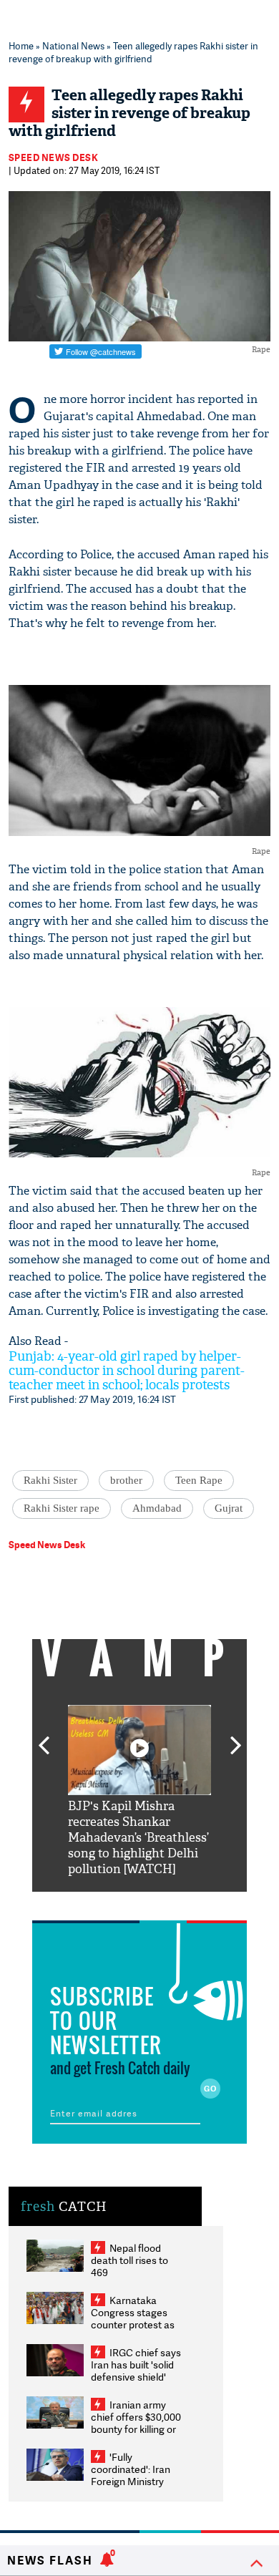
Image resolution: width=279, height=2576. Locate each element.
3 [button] (139, 1902)
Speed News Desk (54, 157)
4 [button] (161, 1902)
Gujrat (229, 1508)
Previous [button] (44, 1737)
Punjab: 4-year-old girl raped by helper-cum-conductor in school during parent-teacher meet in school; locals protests (127, 1371)
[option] (139, 1791)
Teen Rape (199, 1480)
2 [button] (118, 1902)
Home (21, 46)
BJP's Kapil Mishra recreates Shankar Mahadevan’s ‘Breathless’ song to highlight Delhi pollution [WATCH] (138, 1838)
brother (126, 1480)
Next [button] (236, 1737)
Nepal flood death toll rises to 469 (129, 2260)
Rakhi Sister (50, 1480)
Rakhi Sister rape (62, 1508)
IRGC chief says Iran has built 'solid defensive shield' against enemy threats (136, 2377)
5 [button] (182, 1902)
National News (73, 46)
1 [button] (97, 1902)
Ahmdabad (157, 1508)
